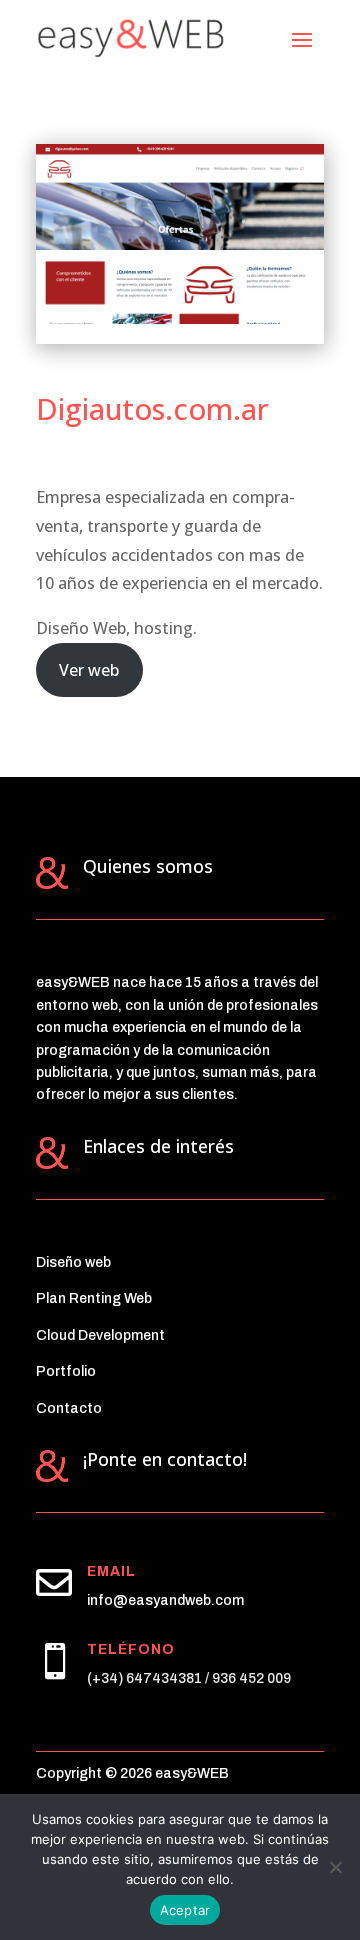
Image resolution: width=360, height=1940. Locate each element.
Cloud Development (100, 1335)
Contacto (69, 1408)
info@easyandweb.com (165, 1600)
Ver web (89, 670)
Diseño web (73, 1262)
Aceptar (185, 1910)
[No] (335, 1867)
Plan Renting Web (94, 1298)
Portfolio (66, 1371)
